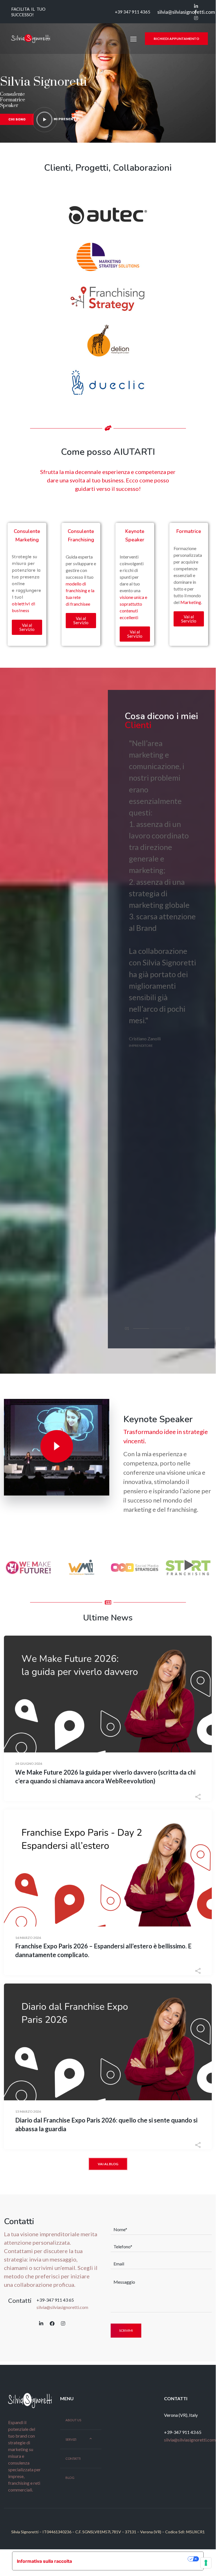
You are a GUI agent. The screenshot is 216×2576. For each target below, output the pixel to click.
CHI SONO (17, 119)
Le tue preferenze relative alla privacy (133, 2559)
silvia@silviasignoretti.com (186, 12)
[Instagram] (63, 2324)
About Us (73, 2420)
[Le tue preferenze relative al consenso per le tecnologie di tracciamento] (206, 2563)
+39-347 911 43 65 (55, 2300)
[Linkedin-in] (41, 2324)
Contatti (73, 2459)
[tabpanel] (163, 893)
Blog (70, 2478)
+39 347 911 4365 (132, 12)
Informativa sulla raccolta (44, 2561)
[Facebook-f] (52, 2324)
